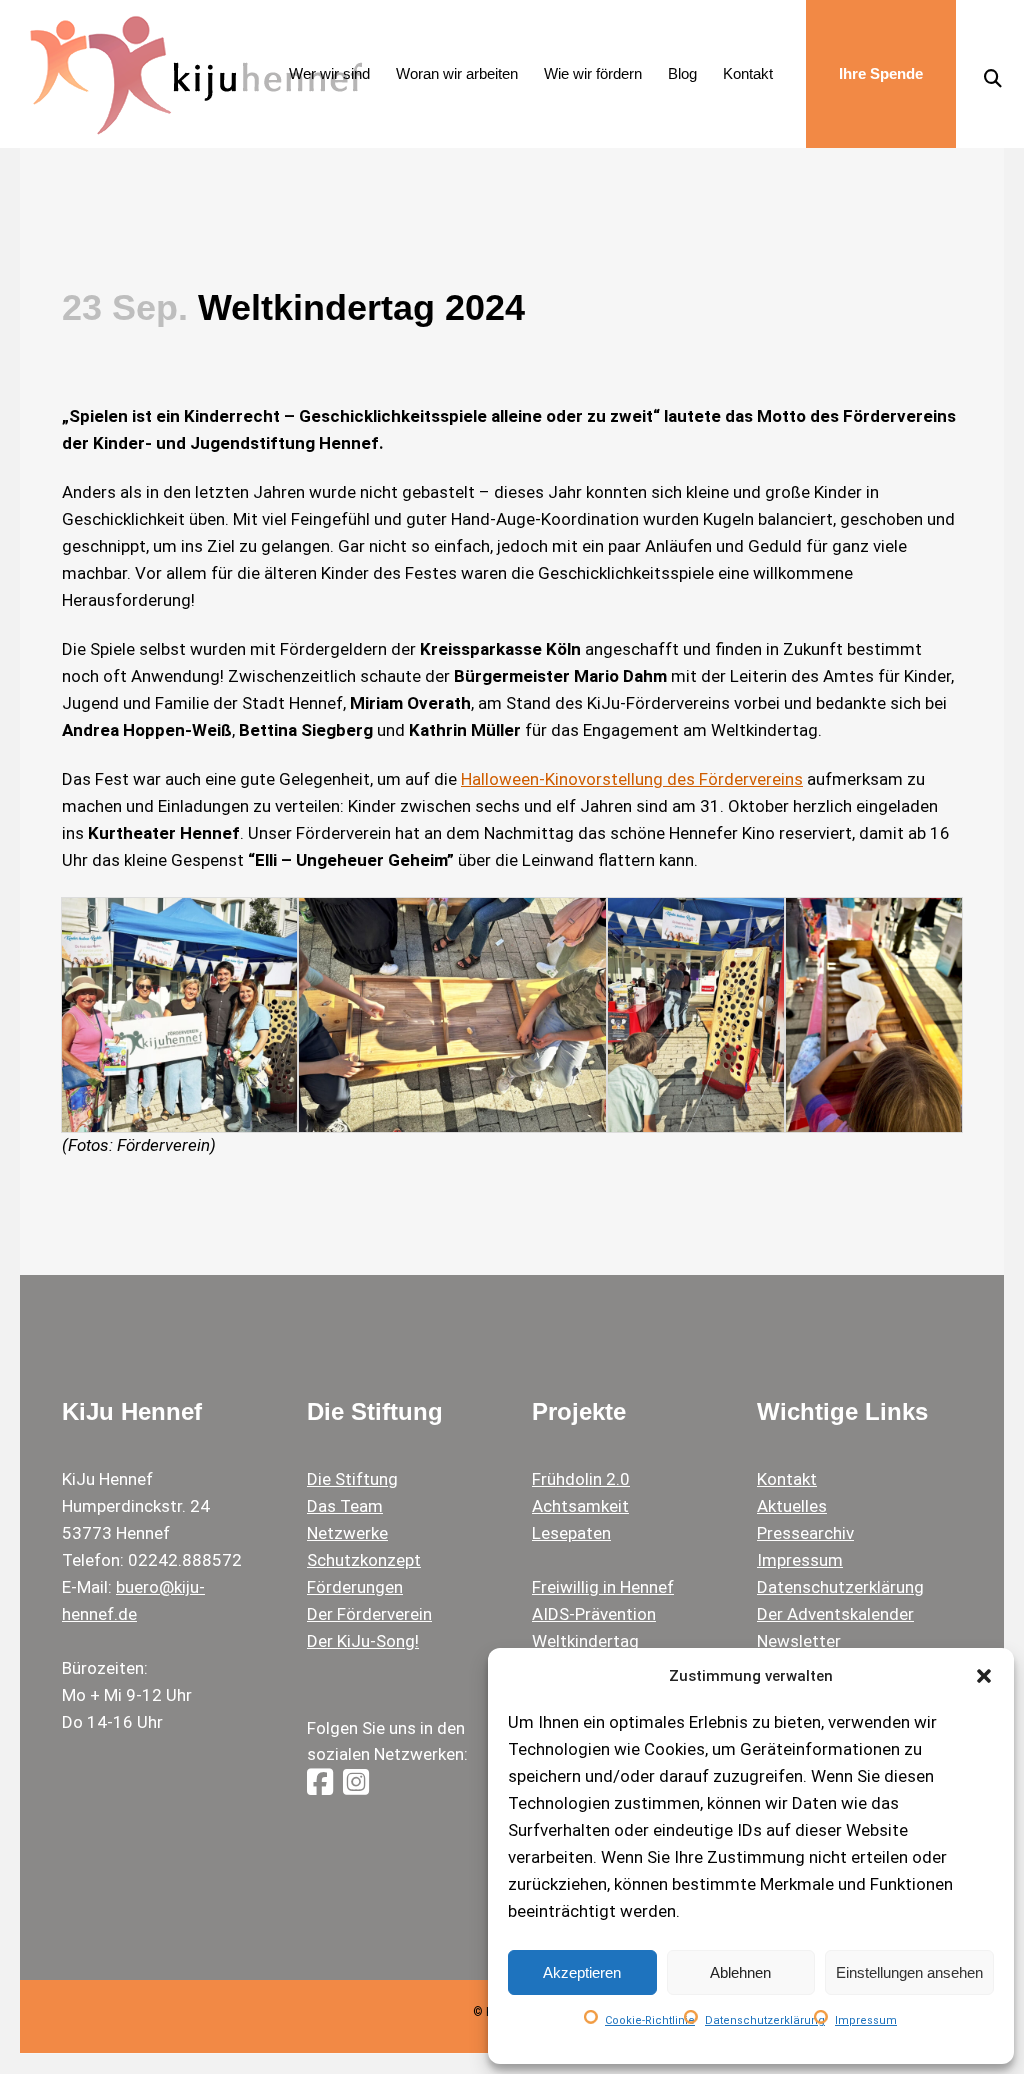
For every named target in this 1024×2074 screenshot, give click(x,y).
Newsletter (799, 1641)
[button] (984, 1676)
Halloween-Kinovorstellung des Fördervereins (632, 779)
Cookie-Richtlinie (650, 2020)
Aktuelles (792, 1506)
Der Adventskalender (835, 1614)
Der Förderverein (369, 1614)
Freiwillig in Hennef (603, 1587)
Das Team (345, 1506)
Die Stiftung (352, 1479)
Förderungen (355, 1587)
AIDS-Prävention (594, 1614)
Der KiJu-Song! (363, 1641)
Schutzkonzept (364, 1560)
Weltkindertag (585, 1641)
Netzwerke (347, 1533)
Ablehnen (740, 1972)
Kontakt (787, 1479)
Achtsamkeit (580, 1506)
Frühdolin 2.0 (581, 1479)
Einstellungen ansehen (909, 1972)
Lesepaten (571, 1533)
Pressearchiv (805, 1533)
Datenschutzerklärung (765, 2020)
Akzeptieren (582, 1972)
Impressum (866, 2020)
